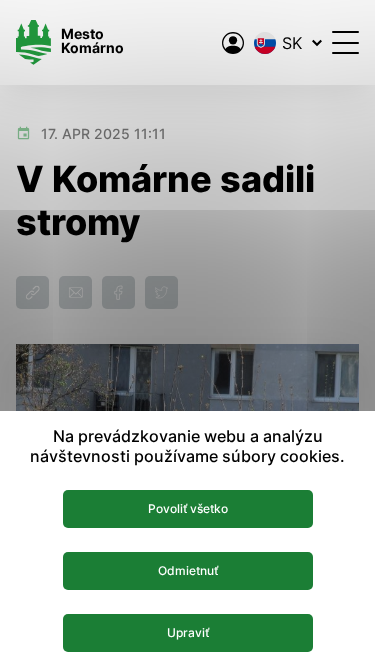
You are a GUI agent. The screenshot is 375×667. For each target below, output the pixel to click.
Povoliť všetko (188, 508)
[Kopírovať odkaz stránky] (32, 292)
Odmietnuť (188, 570)
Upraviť (188, 632)
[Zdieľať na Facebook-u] (118, 292)
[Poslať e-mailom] (75, 292)
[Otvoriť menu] (345, 42)
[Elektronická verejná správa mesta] (233, 43)
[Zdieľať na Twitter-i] (161, 292)
